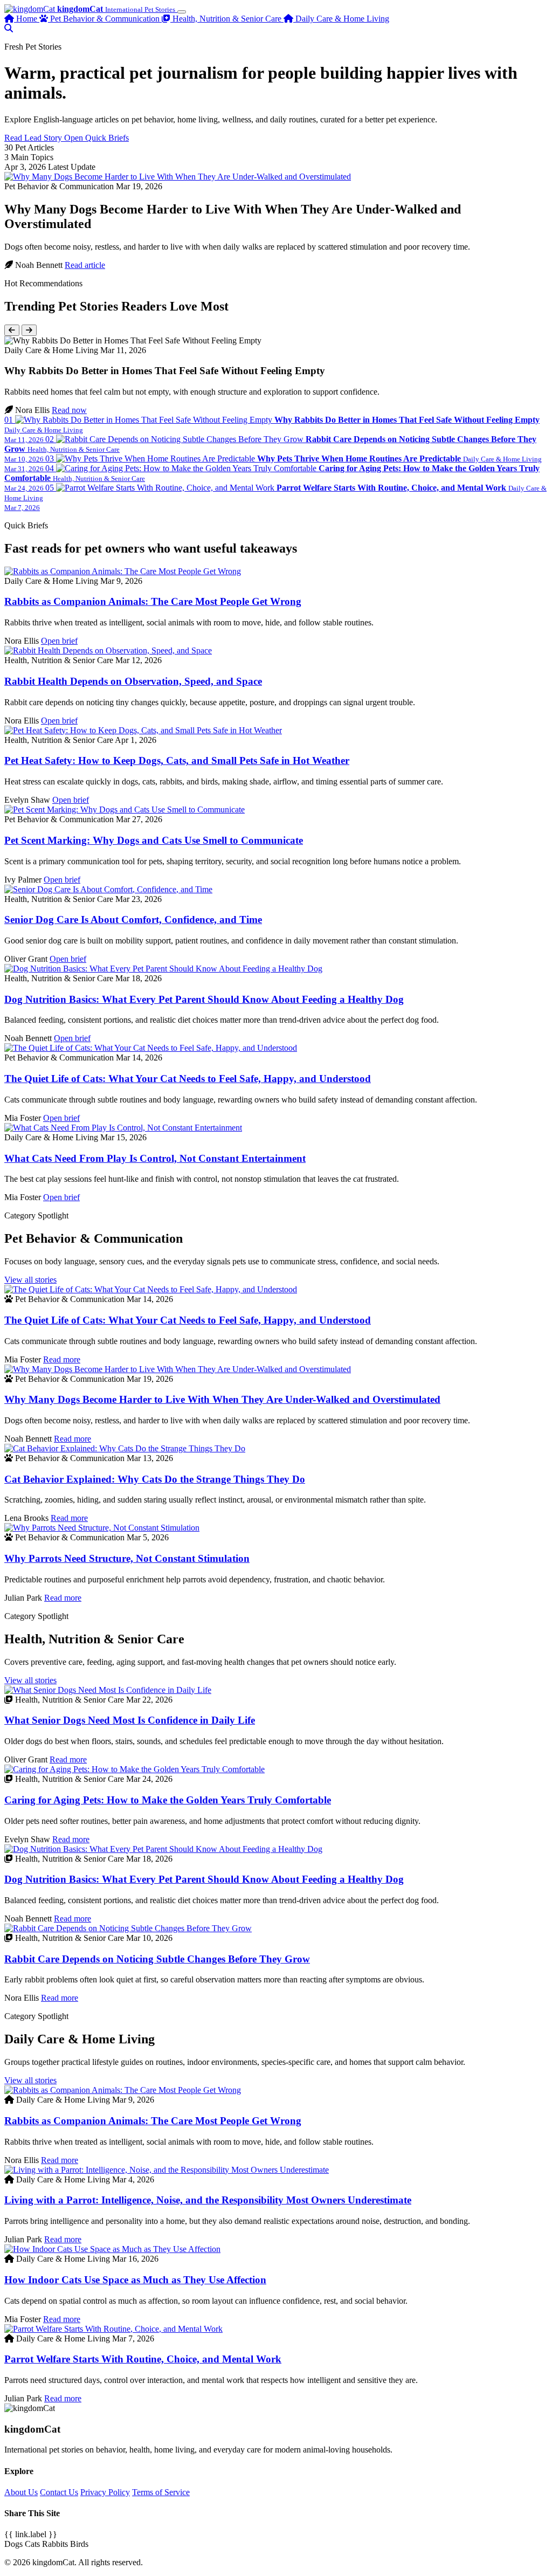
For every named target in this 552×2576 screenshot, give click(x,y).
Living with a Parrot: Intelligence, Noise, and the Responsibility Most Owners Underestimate (208, 2200)
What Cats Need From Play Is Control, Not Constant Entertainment (155, 1158)
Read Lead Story (34, 138)
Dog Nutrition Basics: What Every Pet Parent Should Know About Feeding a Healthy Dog (204, 999)
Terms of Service (161, 2492)
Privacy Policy (105, 2492)
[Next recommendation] (29, 330)
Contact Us (59, 2492)
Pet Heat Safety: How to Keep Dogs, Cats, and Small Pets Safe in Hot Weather (177, 760)
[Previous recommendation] (12, 330)
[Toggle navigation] (182, 12)
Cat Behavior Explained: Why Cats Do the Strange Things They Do (155, 1479)
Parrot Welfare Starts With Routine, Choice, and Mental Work (143, 2359)
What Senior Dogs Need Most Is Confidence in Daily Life (130, 1720)
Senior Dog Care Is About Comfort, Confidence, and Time (133, 919)
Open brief (59, 641)
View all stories (30, 1280)
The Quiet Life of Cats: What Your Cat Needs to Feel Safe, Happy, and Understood (188, 1079)
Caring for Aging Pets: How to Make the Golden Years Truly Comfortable (168, 1800)
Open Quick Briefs (96, 138)
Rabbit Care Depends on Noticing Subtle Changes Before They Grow (157, 1959)
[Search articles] (9, 28)
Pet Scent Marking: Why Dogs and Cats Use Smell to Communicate (154, 840)
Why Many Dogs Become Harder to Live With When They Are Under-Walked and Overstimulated (222, 1399)
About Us (21, 2492)
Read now (69, 410)
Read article (85, 265)
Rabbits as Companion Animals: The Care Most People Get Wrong (153, 601)
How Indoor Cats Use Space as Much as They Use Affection (135, 2280)
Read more (62, 1359)
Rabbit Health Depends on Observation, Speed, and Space (133, 681)
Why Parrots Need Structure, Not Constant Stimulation (127, 1558)
